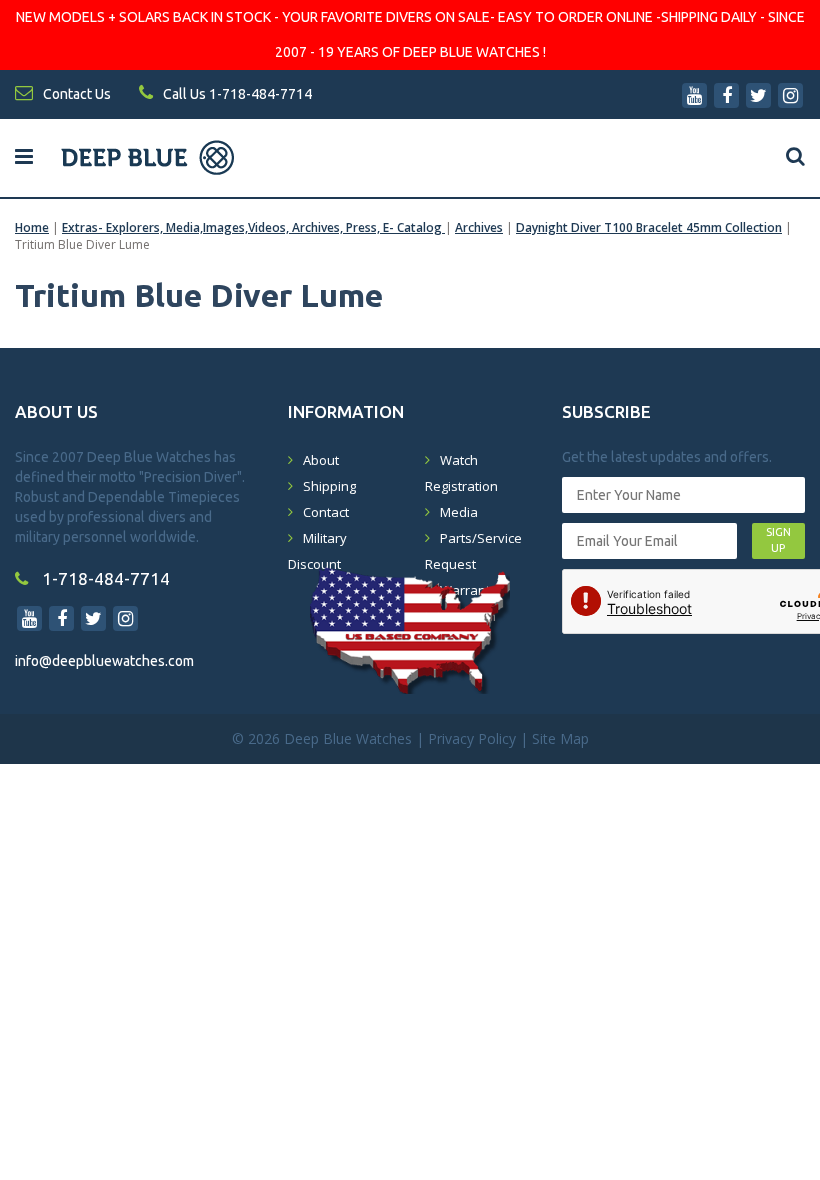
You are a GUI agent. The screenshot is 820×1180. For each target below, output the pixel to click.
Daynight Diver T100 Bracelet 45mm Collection (649, 227)
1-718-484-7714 (104, 578)
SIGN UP (778, 540)
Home (32, 227)
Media (459, 512)
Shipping (329, 486)
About (321, 460)
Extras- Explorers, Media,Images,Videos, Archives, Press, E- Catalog (253, 227)
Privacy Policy (472, 738)
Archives (479, 227)
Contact (326, 512)
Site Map (560, 738)
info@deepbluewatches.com (104, 661)
